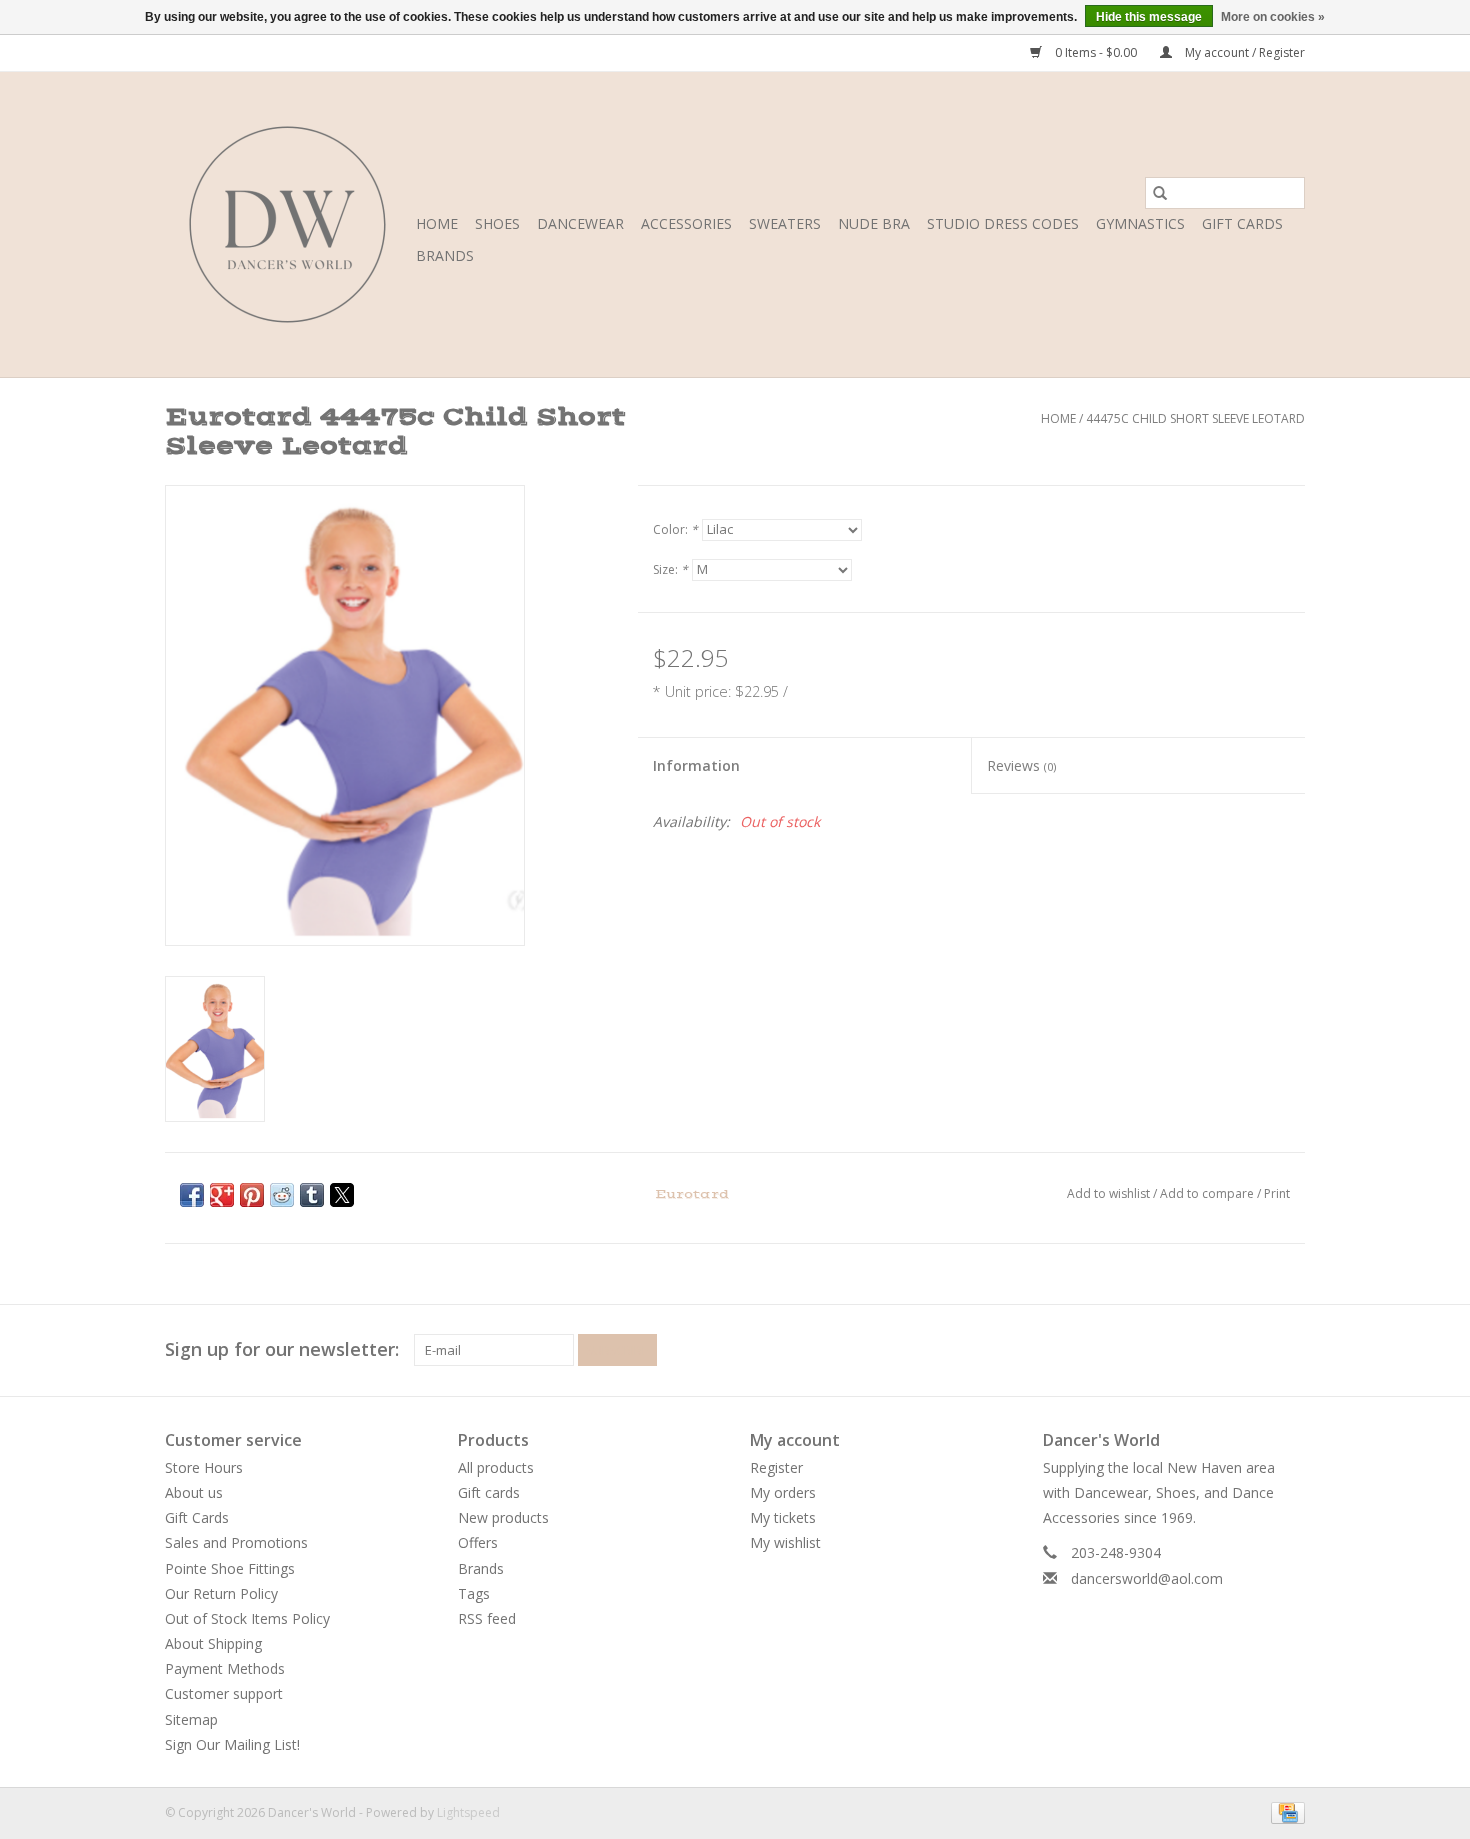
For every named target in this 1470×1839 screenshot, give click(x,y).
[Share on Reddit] (282, 1195)
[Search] (1160, 193)
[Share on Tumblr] (312, 1195)
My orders (783, 1492)
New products (503, 1517)
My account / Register (1243, 52)
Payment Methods (225, 1668)
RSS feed (487, 1618)
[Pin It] (252, 1195)
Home (437, 223)
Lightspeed (468, 1812)
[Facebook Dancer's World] (1217, 1350)
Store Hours (204, 1467)
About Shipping (213, 1643)
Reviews (1021, 765)
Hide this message (1149, 17)
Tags (474, 1593)
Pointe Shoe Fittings (230, 1568)
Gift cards (1242, 223)
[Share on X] (342, 1195)
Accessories (686, 223)
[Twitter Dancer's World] (1253, 1350)
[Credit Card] (1284, 1811)
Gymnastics (1140, 223)
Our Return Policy (221, 1593)
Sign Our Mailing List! (232, 1744)
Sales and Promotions (236, 1542)
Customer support (224, 1693)
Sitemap (191, 1719)
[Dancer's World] (287, 224)
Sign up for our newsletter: (282, 1349)
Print (1277, 1193)
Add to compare (1208, 1193)
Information (696, 765)
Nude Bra (874, 223)
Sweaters (785, 223)
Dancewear (580, 223)
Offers (478, 1542)
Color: (675, 529)
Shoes (497, 223)
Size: (670, 569)
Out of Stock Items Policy (247, 1618)
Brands (445, 255)
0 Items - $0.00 (1096, 52)
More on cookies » (1273, 17)
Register (776, 1467)
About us (194, 1492)
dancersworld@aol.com (1147, 1578)
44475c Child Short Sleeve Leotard (1195, 418)
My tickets (783, 1517)
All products (496, 1467)
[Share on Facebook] (192, 1195)
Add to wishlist (1110, 1193)
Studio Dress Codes (1003, 223)
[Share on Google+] (222, 1195)
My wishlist (785, 1542)
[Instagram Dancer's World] (1289, 1350)
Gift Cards (197, 1517)
